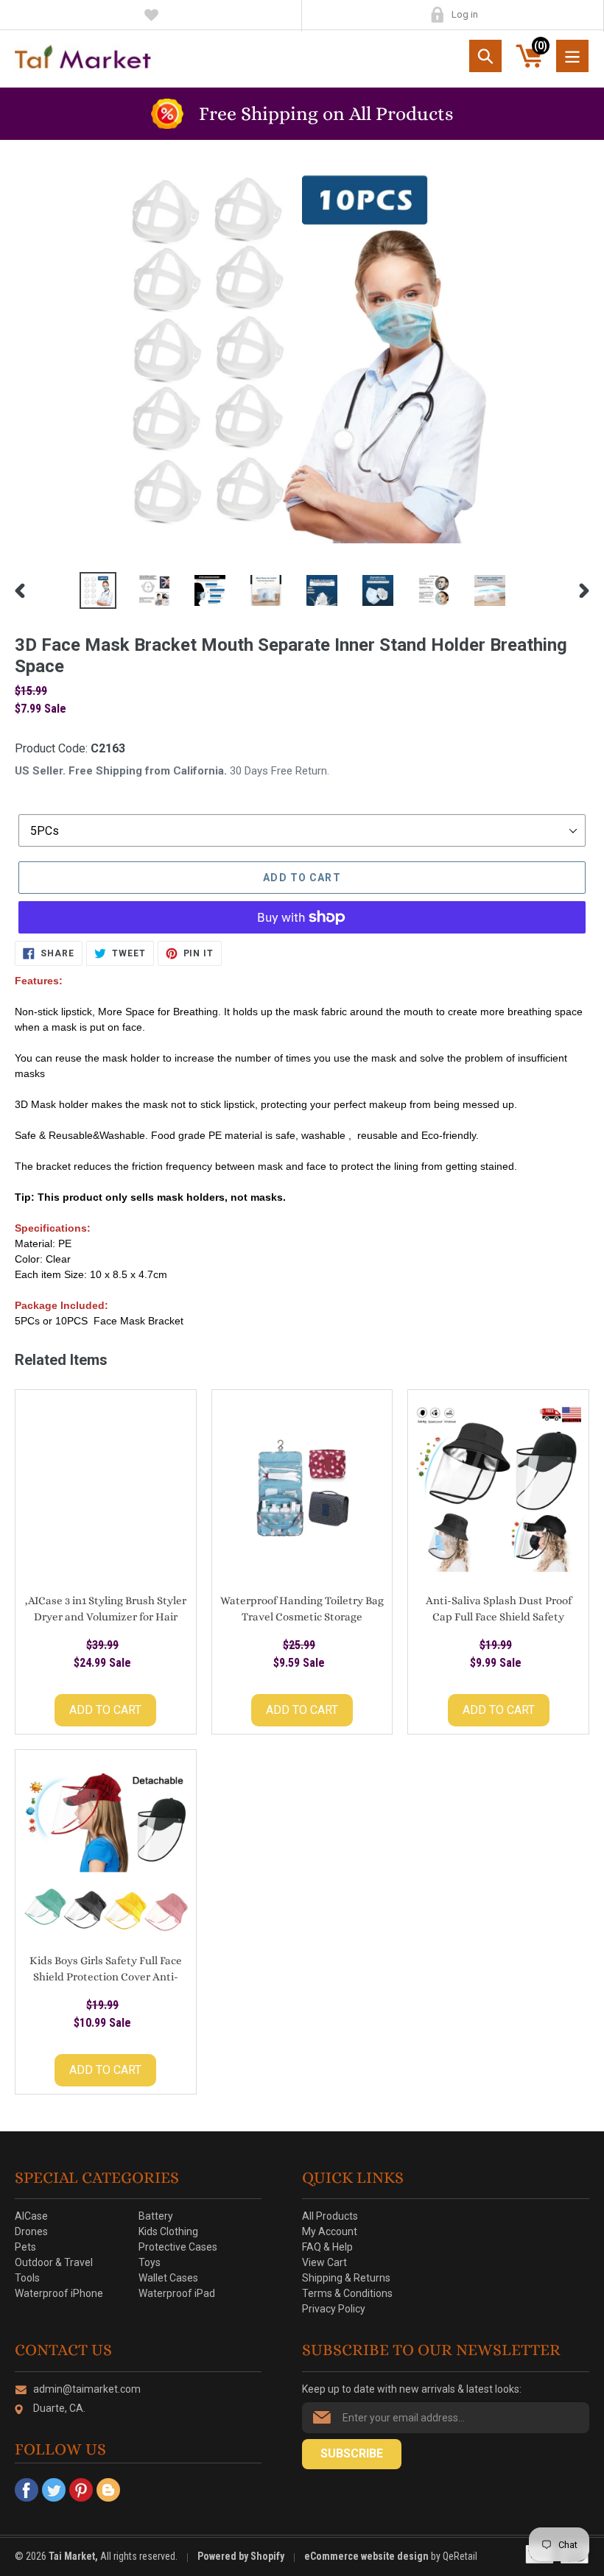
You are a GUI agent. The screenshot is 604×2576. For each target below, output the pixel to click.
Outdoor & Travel (54, 2262)
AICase (31, 2216)
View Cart (324, 2262)
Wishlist (151, 15)
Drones (31, 2231)
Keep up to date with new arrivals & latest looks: (412, 2389)
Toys (150, 2262)
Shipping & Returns (346, 2278)
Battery (156, 2216)
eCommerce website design (368, 2556)
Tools (27, 2278)
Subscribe (352, 2453)
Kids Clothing (168, 2231)
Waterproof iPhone (59, 2293)
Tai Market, (73, 2556)
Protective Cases (178, 2247)
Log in (465, 14)
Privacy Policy (334, 2309)
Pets (25, 2247)
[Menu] (572, 56)
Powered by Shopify (241, 2556)
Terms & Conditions (347, 2293)
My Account (437, 15)
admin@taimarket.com (87, 2389)
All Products (330, 2216)
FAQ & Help (327, 2247)
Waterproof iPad (177, 2293)
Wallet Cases (168, 2278)
